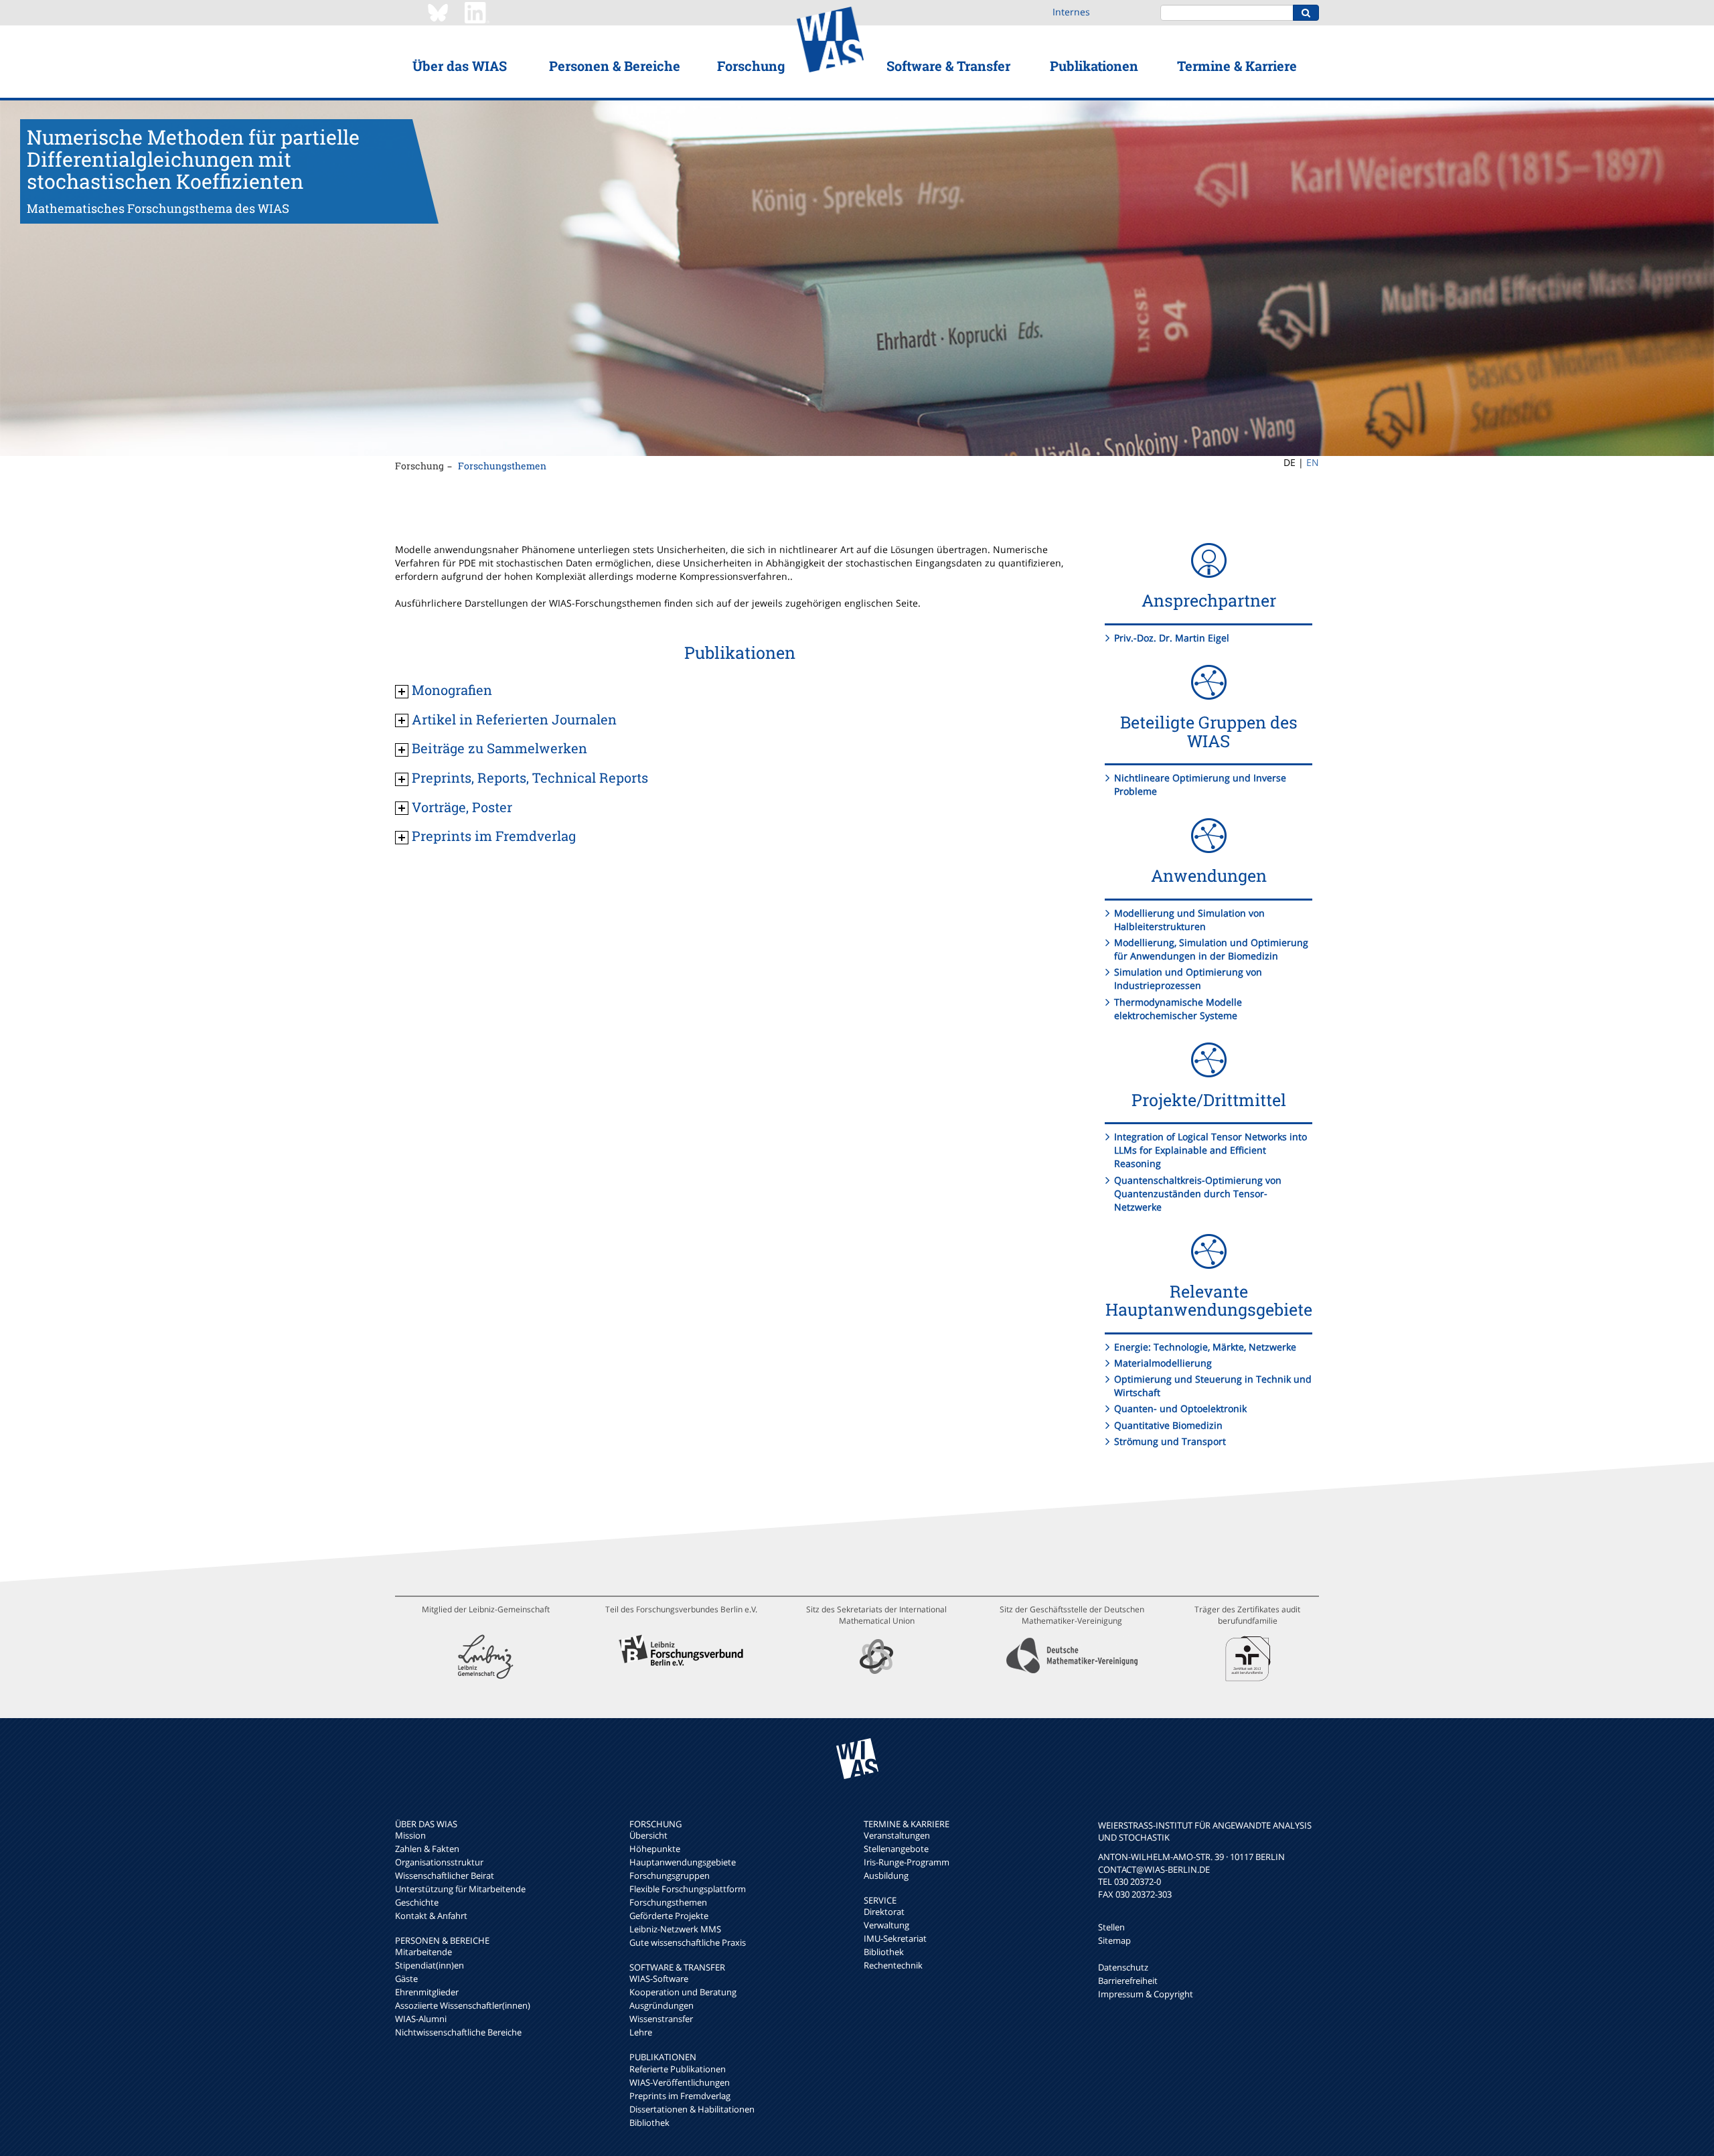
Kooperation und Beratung (683, 1992)
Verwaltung (886, 1925)
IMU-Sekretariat (895, 1938)
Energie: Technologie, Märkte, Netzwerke (1205, 1347)
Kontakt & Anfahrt (431, 1916)
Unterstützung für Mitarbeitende (460, 1889)
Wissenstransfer (661, 2019)
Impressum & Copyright (1146, 1994)
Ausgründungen (661, 2005)
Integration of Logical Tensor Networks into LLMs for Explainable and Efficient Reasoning (1211, 1150)
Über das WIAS (460, 66)
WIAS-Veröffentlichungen (680, 2082)
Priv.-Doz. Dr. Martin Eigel (1172, 638)
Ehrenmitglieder (427, 1992)
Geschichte (417, 1902)
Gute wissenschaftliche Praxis (688, 1942)
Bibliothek (649, 2123)
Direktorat (884, 1912)
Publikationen (1094, 66)
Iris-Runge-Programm (907, 1862)
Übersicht (648, 1835)
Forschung (751, 66)
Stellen (1111, 1927)
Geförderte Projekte (669, 1916)
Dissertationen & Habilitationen (692, 2109)
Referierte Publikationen (678, 2069)
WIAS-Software (659, 1979)
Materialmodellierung (1163, 1363)
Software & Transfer (948, 66)
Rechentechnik (893, 1965)
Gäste (406, 1979)
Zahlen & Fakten (427, 1849)
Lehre (641, 2032)
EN (1313, 462)
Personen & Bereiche (615, 66)
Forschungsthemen (502, 466)
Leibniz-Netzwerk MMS (675, 1929)
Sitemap (1114, 1940)
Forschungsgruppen (670, 1875)
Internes (1071, 12)
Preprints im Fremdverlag (680, 2096)
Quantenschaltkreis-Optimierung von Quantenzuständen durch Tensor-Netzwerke (1198, 1193)
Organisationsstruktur (439, 1862)
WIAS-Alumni (421, 2019)
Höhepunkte (655, 1849)
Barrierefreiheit (1128, 1981)
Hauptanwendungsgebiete (683, 1862)
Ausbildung (886, 1875)
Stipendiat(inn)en (430, 1965)
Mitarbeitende (423, 1952)
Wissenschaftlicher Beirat (445, 1875)
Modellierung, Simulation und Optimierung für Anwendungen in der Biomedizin (1211, 949)
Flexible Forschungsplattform (688, 1889)
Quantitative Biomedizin (1168, 1425)
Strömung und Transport (1170, 1441)
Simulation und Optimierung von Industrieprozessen (1188, 979)
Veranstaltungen (897, 1835)
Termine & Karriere (1237, 66)
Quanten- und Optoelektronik (1180, 1408)
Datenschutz (1123, 1967)
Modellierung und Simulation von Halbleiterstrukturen (1189, 920)
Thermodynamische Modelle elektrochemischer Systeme (1178, 1009)
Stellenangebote (896, 1849)
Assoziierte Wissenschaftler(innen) (463, 2005)
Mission (410, 1835)
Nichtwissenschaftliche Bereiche (458, 2032)
